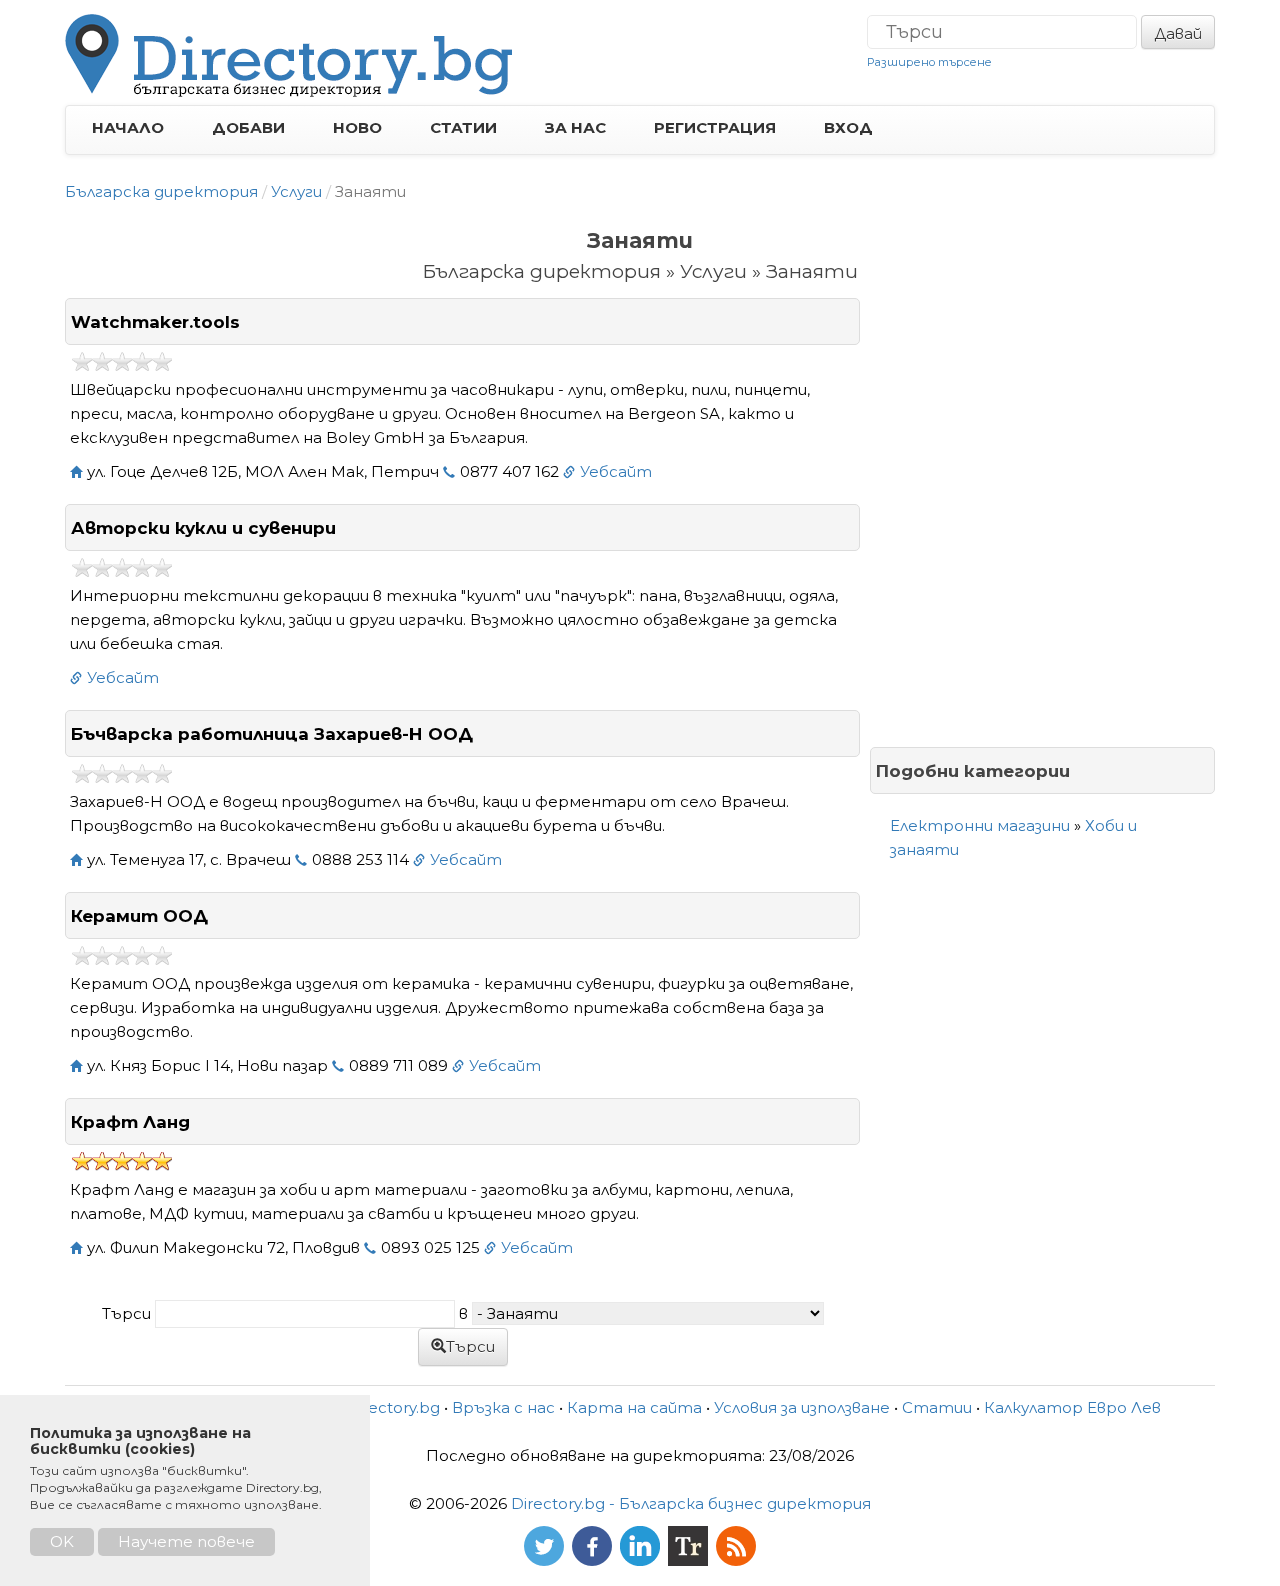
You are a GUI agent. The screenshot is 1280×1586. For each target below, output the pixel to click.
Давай (1178, 33)
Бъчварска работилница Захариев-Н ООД (272, 734)
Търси (470, 1346)
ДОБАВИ (248, 127)
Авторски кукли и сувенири (203, 528)
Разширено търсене (929, 62)
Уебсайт (616, 471)
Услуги (296, 191)
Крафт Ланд (130, 1122)
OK (62, 1541)
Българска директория (161, 191)
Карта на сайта (634, 1407)
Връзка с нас (503, 1407)
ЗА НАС (575, 127)
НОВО (357, 127)
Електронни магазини (980, 825)
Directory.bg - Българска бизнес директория (691, 1503)
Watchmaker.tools (155, 322)
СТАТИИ (463, 127)
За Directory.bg (382, 1407)
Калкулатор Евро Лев (1072, 1407)
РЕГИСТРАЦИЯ (715, 127)
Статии (937, 1407)
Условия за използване (802, 1407)
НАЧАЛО (128, 127)
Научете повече (186, 1541)
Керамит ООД (139, 916)
